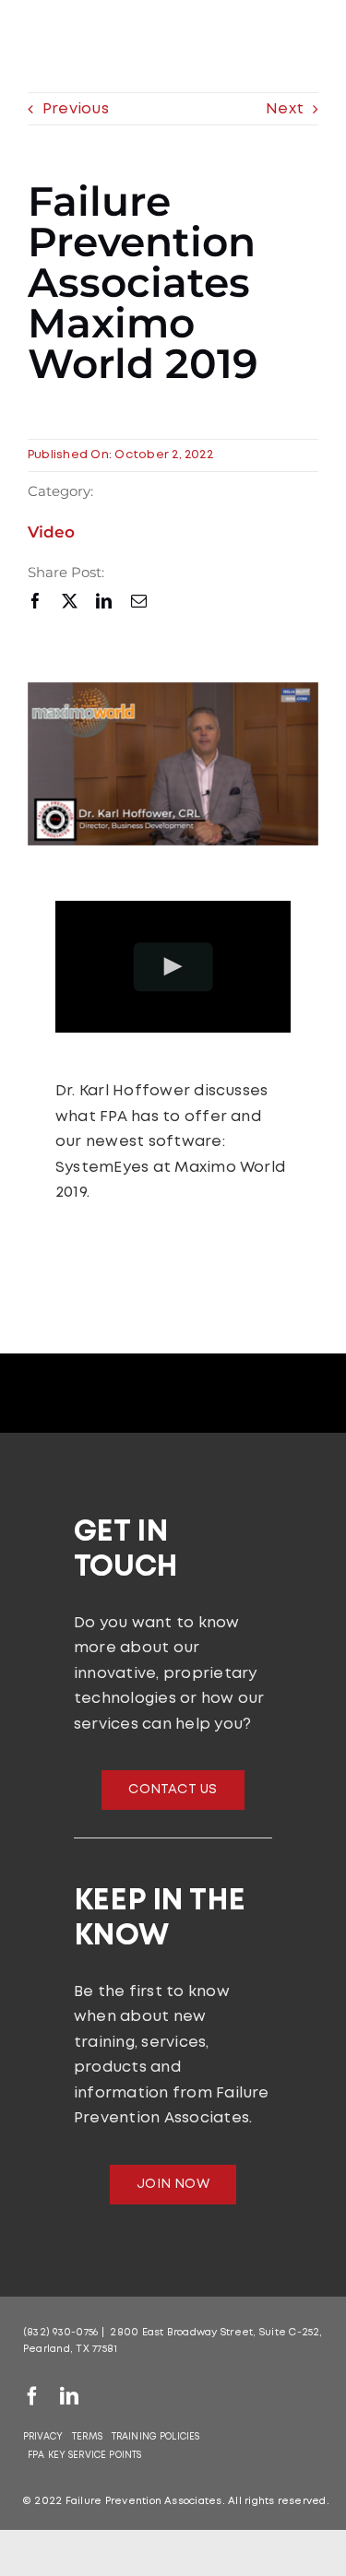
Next (285, 109)
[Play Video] (173, 967)
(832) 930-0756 (60, 2333)
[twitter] (70, 601)
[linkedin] (104, 601)
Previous (76, 109)
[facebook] (36, 601)
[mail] (139, 601)
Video (51, 532)
